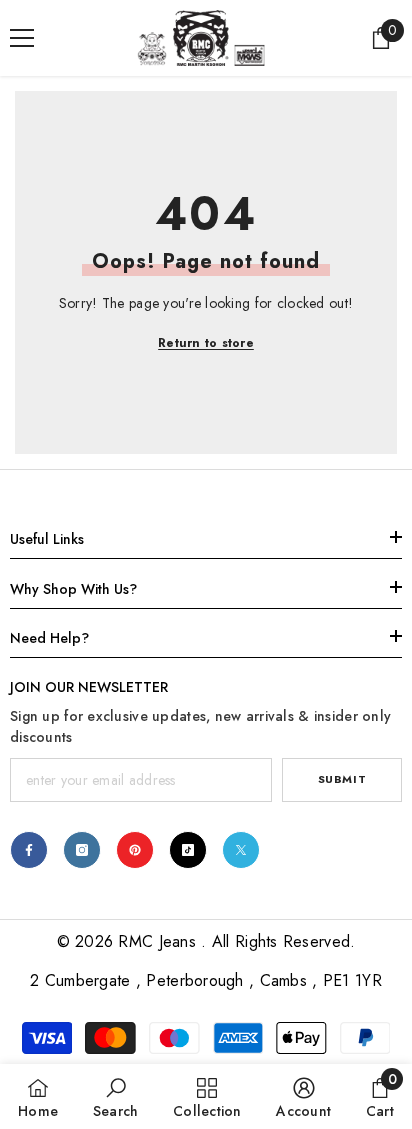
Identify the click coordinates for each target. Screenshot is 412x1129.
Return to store (206, 343)
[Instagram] (82, 850)
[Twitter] (241, 850)
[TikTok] (188, 850)
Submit (342, 779)
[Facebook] (29, 850)
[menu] (22, 38)
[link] (116, 1096)
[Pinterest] (135, 850)
